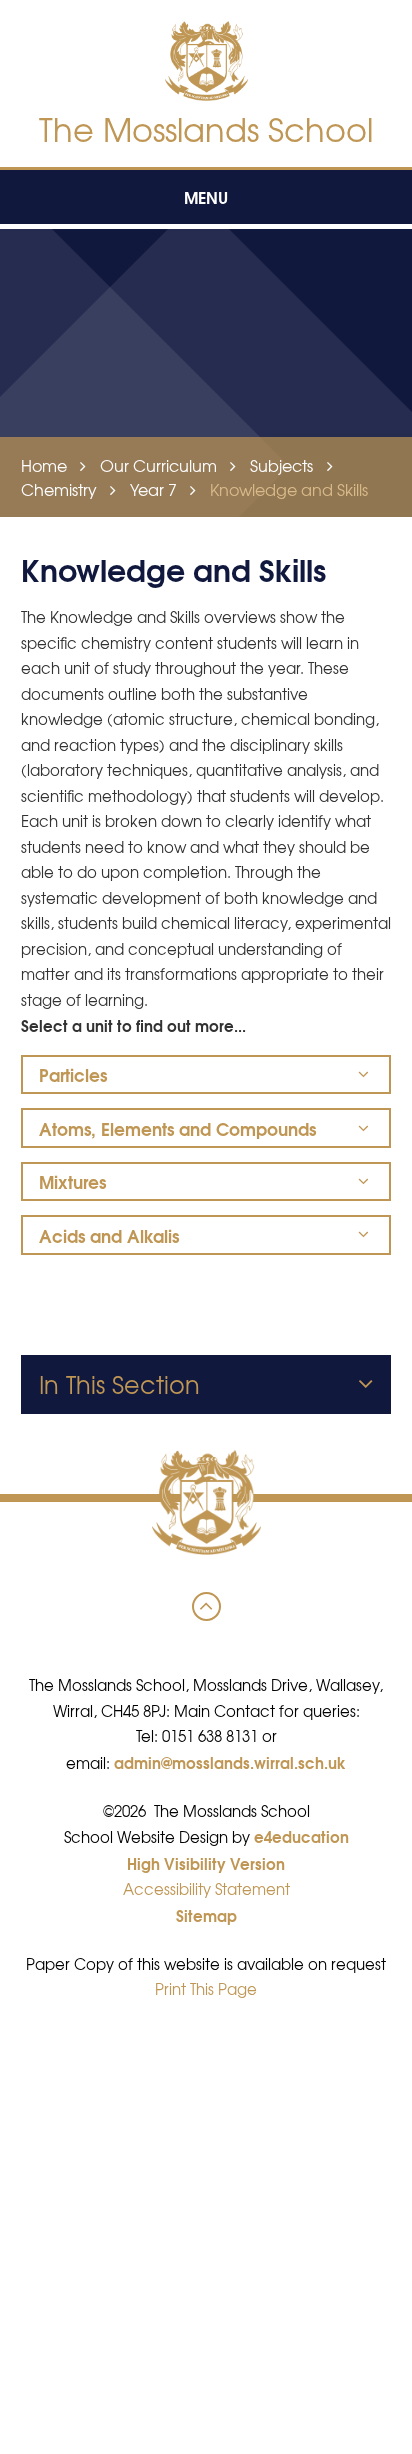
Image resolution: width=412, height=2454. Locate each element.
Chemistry (59, 489)
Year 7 (153, 489)
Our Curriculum (158, 465)
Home (44, 465)
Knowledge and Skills (289, 489)
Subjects (281, 465)
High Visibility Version (206, 1863)
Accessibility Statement (206, 1889)
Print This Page (206, 1989)
